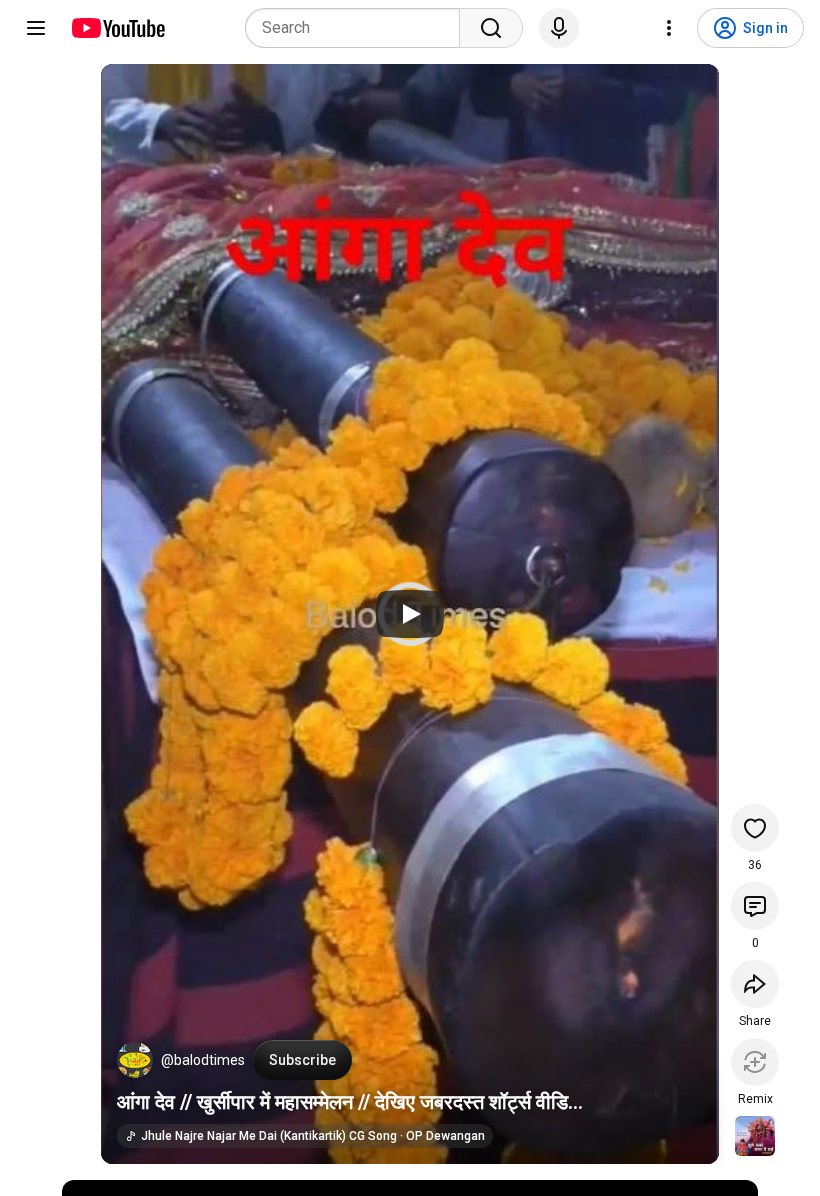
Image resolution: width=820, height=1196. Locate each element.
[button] (135, 1060)
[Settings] (669, 28)
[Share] (755, 984)
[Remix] (755, 1062)
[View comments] (755, 906)
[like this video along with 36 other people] (755, 828)
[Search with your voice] (559, 28)
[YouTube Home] (117, 28)
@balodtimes (203, 1060)
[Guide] (36, 28)
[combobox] (358, 28)
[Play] (410, 614)
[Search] (491, 28)
